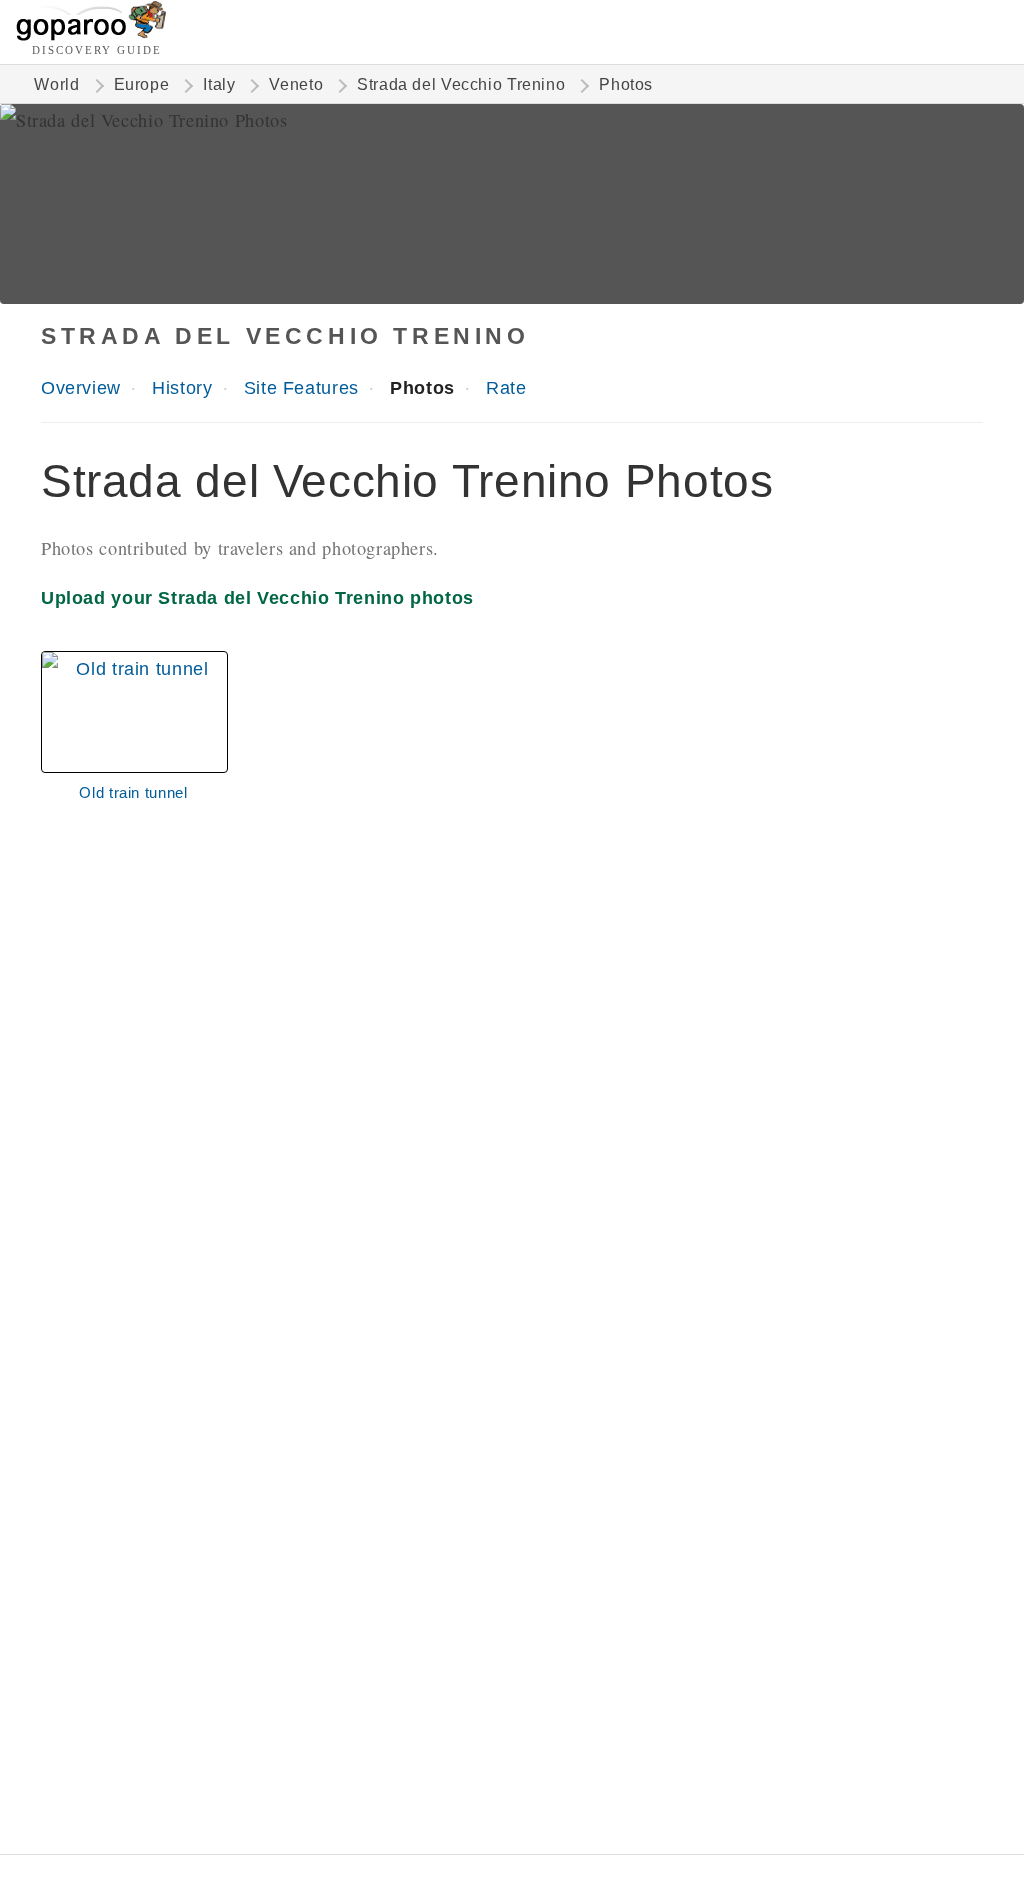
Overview (81, 387)
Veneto (296, 84)
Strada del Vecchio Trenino (461, 84)
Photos (422, 387)
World (56, 84)
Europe (142, 84)
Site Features (301, 387)
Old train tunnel (133, 792)
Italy (219, 84)
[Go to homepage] (91, 35)
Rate (506, 387)
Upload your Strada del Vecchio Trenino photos (257, 597)
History (182, 387)
